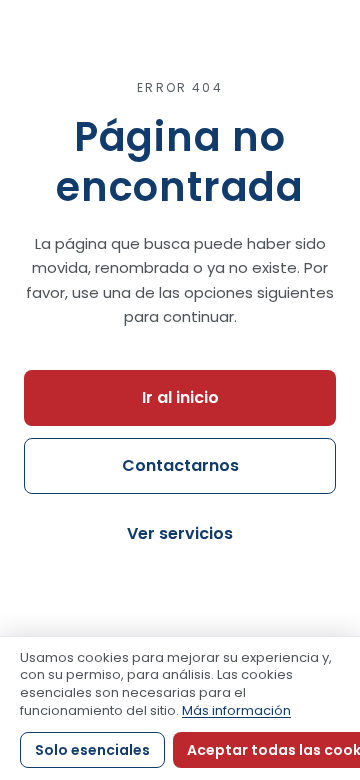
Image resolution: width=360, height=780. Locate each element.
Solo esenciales (92, 750)
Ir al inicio (180, 397)
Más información (236, 710)
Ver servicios (180, 533)
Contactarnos (180, 465)
